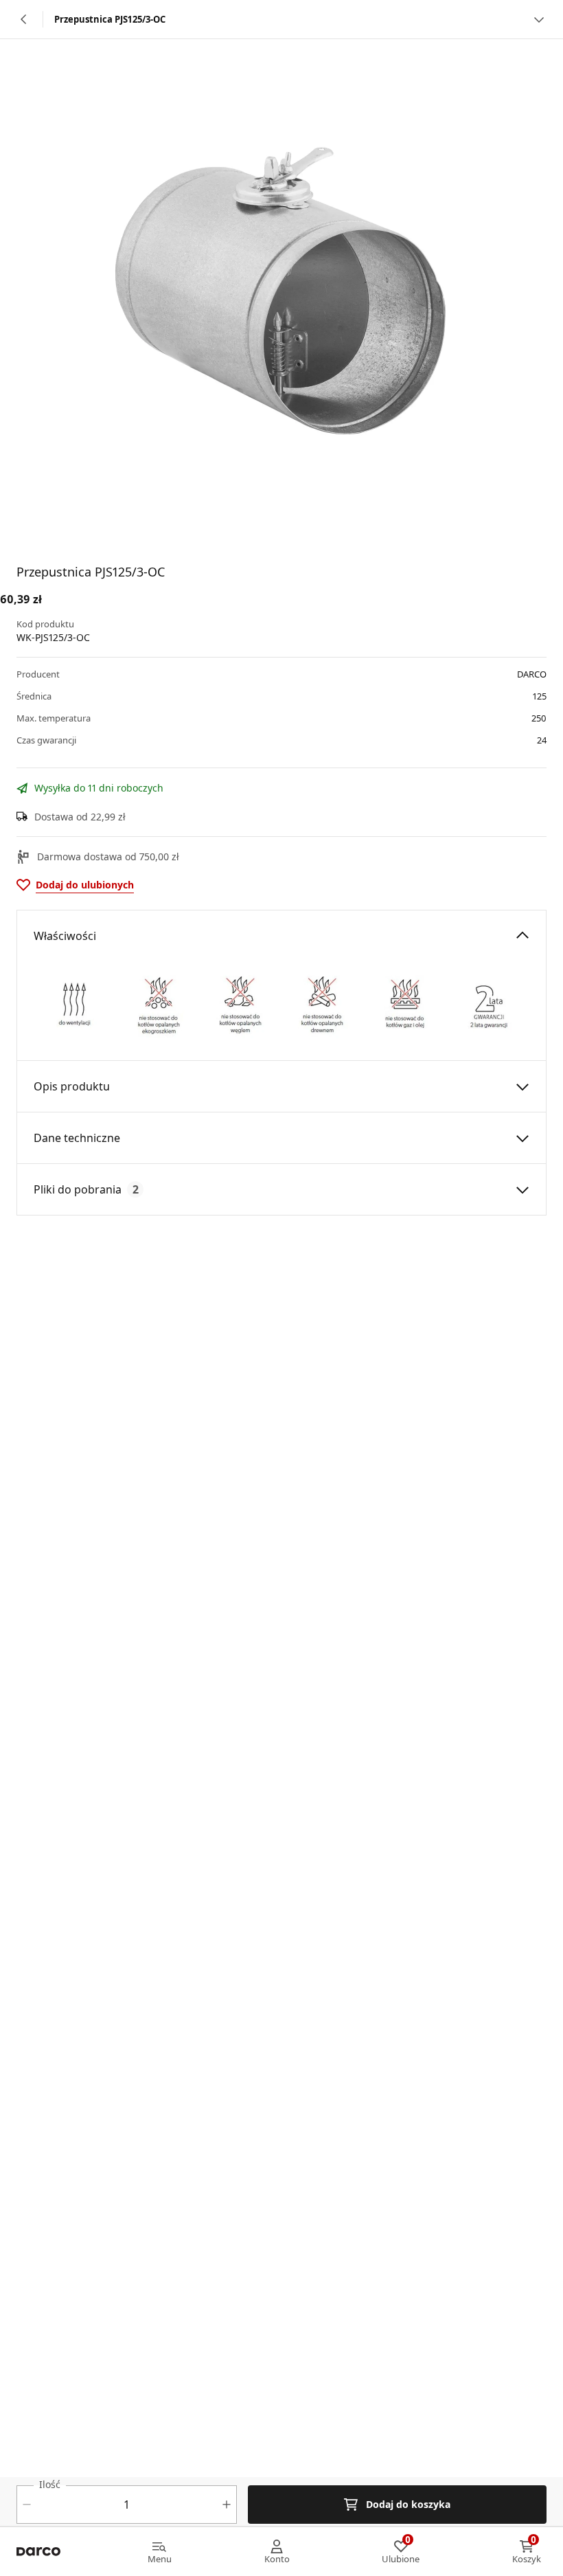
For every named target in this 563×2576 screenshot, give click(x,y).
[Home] (38, 2552)
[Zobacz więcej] (539, 19)
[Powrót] (24, 19)
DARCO (532, 674)
